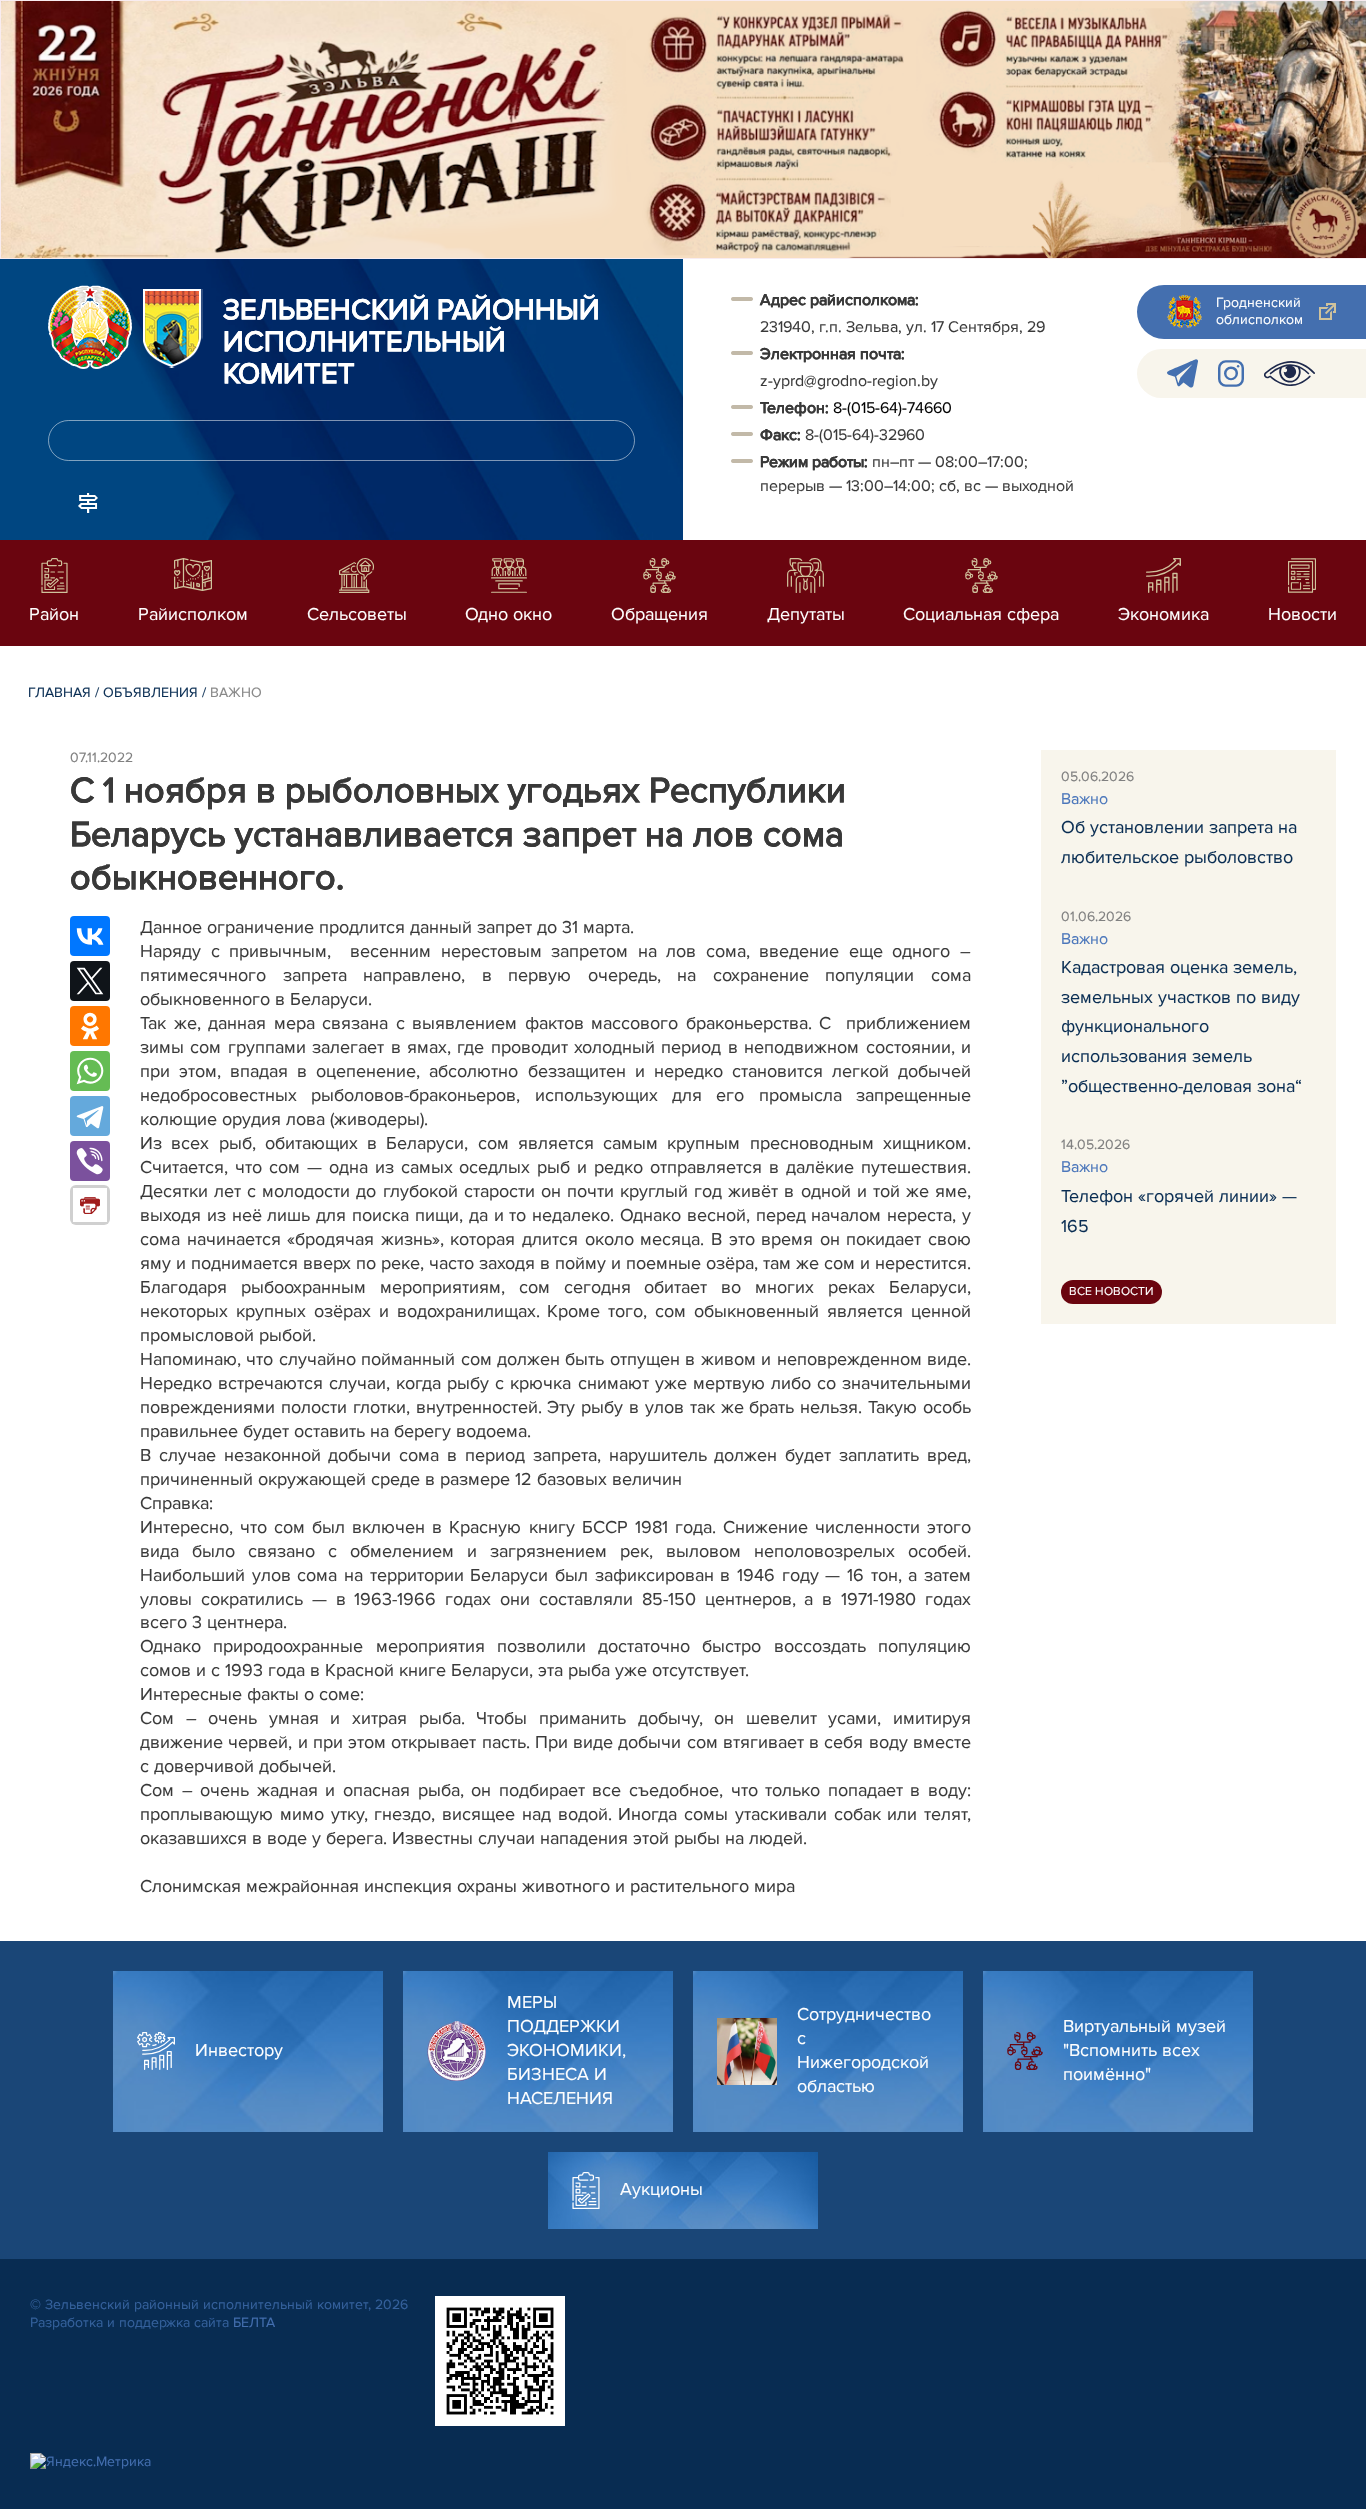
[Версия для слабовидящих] (1289, 373)
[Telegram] (90, 1116)
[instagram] (1231, 373)
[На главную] (90, 327)
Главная (59, 692)
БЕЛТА (254, 2322)
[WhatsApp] (90, 1071)
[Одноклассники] (90, 1026)
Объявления (150, 692)
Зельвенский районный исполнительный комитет (411, 343)
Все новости (1111, 1292)
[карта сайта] (88, 501)
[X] (90, 981)
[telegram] (1182, 373)
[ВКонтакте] (90, 936)
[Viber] (90, 1161)
